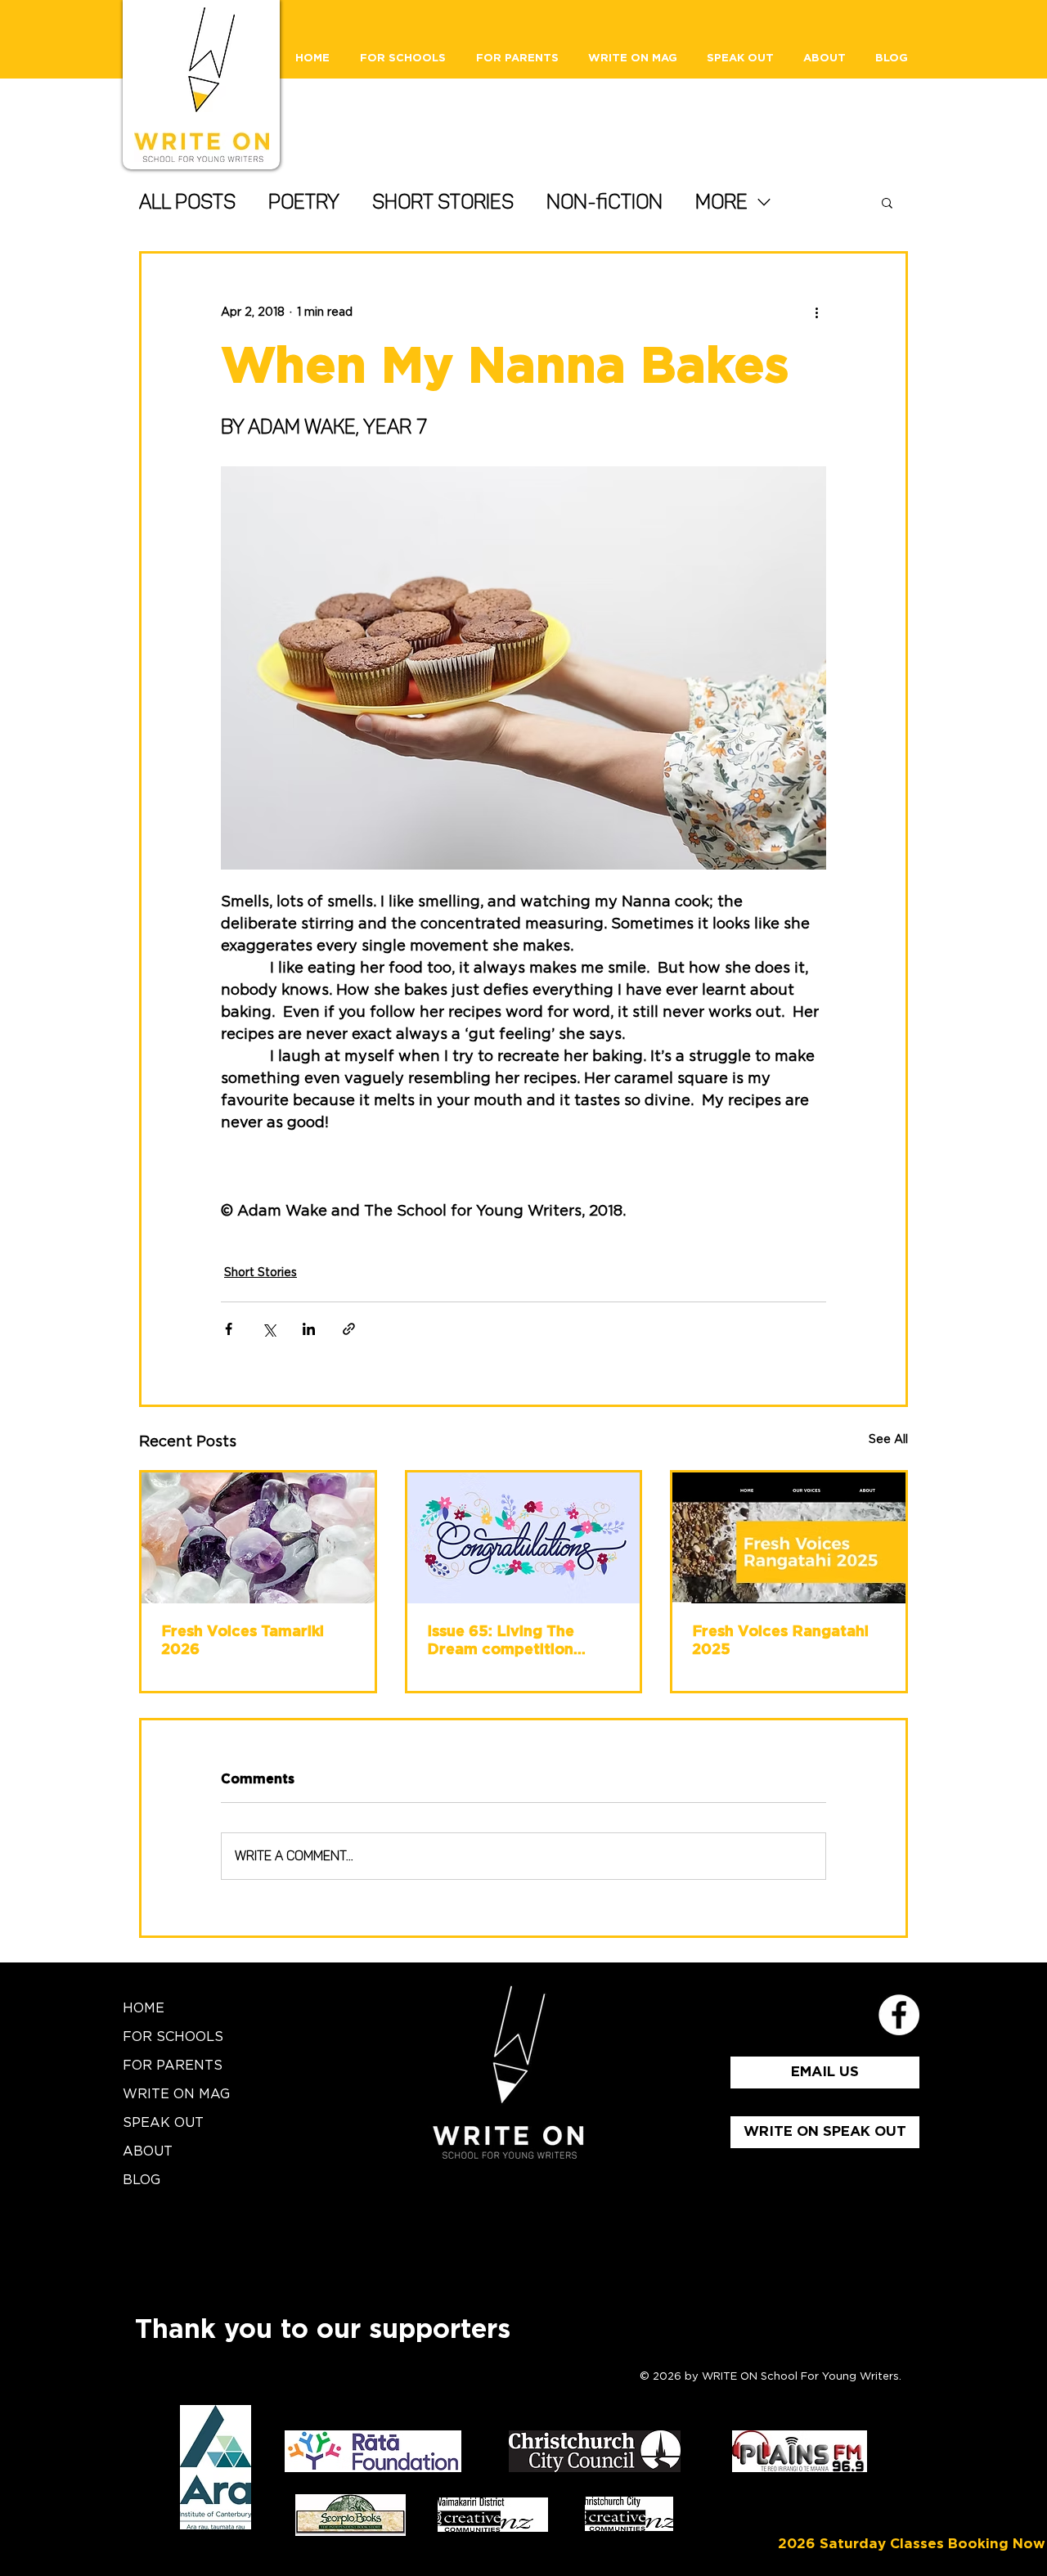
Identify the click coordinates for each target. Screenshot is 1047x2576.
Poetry (304, 202)
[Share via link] (349, 1329)
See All (888, 1440)
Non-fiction (604, 202)
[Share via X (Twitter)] (269, 1329)
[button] (887, 202)
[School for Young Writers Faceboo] (899, 2015)
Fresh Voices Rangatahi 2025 (780, 1641)
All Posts (187, 202)
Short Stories (443, 202)
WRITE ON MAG (176, 2094)
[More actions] (816, 312)
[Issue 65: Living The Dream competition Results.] (524, 1538)
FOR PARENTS (173, 2066)
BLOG (142, 2180)
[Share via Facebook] (229, 1329)
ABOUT (148, 2151)
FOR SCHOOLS (173, 2037)
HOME (144, 2008)
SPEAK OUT (163, 2123)
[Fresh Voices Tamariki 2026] (258, 1538)
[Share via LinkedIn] (309, 1329)
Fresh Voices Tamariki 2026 (243, 1641)
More (721, 202)
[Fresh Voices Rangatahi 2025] (789, 1538)
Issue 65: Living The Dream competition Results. (501, 1642)
